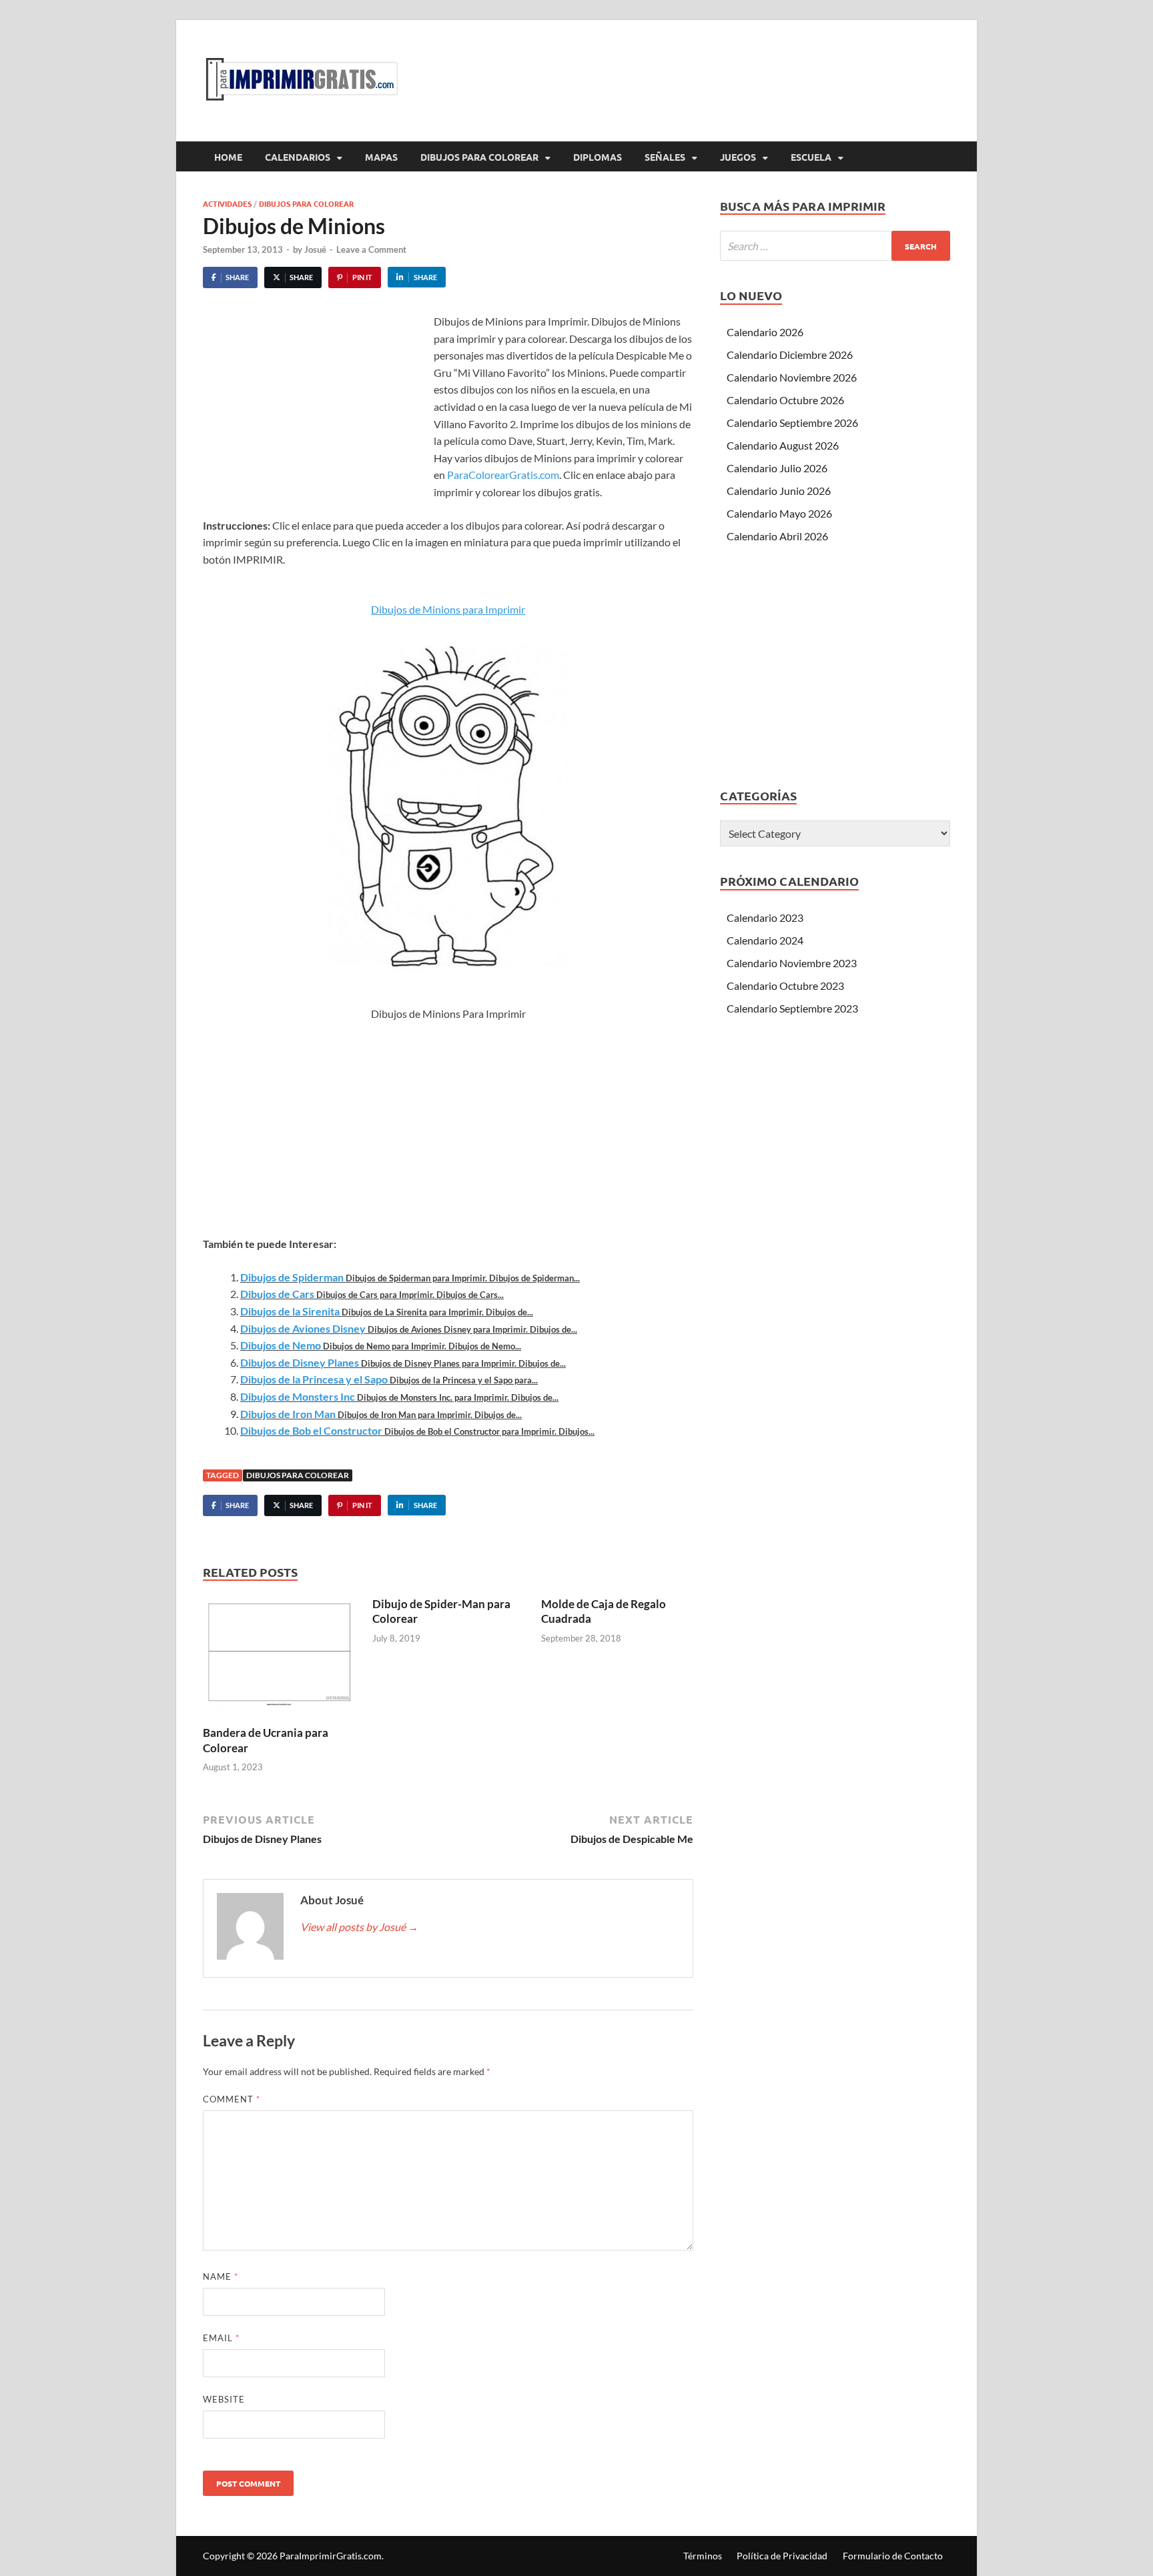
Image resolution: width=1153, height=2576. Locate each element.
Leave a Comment (371, 249)
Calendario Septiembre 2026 (792, 423)
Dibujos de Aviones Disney (303, 1328)
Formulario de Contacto (893, 2556)
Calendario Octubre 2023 (785, 986)
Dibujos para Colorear (479, 157)
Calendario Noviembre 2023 (792, 963)
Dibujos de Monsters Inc (298, 1396)
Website (224, 2399)
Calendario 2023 (765, 917)
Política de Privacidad (782, 2556)
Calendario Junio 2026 (779, 491)
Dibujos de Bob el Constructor (311, 1430)
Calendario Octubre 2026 (785, 400)
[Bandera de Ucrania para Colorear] (279, 1660)
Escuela (811, 157)
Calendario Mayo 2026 (779, 513)
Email (221, 2338)
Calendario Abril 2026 (777, 536)
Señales (665, 157)
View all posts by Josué (359, 1927)
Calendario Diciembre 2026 (790, 355)
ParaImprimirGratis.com (331, 2556)
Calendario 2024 (765, 940)
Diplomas (598, 157)
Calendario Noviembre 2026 (792, 377)
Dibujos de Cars (277, 1294)
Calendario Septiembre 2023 (792, 1008)
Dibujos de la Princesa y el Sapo (314, 1379)
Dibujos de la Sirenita (290, 1311)
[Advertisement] (315, 413)
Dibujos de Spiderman (292, 1277)
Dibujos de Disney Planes (300, 1362)
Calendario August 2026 (783, 445)
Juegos (738, 157)
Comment (232, 2099)
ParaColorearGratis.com (503, 475)
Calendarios (298, 157)
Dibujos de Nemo (281, 1345)
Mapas (381, 157)
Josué (315, 249)
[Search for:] (835, 246)
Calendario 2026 (765, 332)
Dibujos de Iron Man (288, 1414)
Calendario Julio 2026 (777, 468)
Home (228, 157)
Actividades (227, 203)
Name (221, 2277)
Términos (703, 2556)
